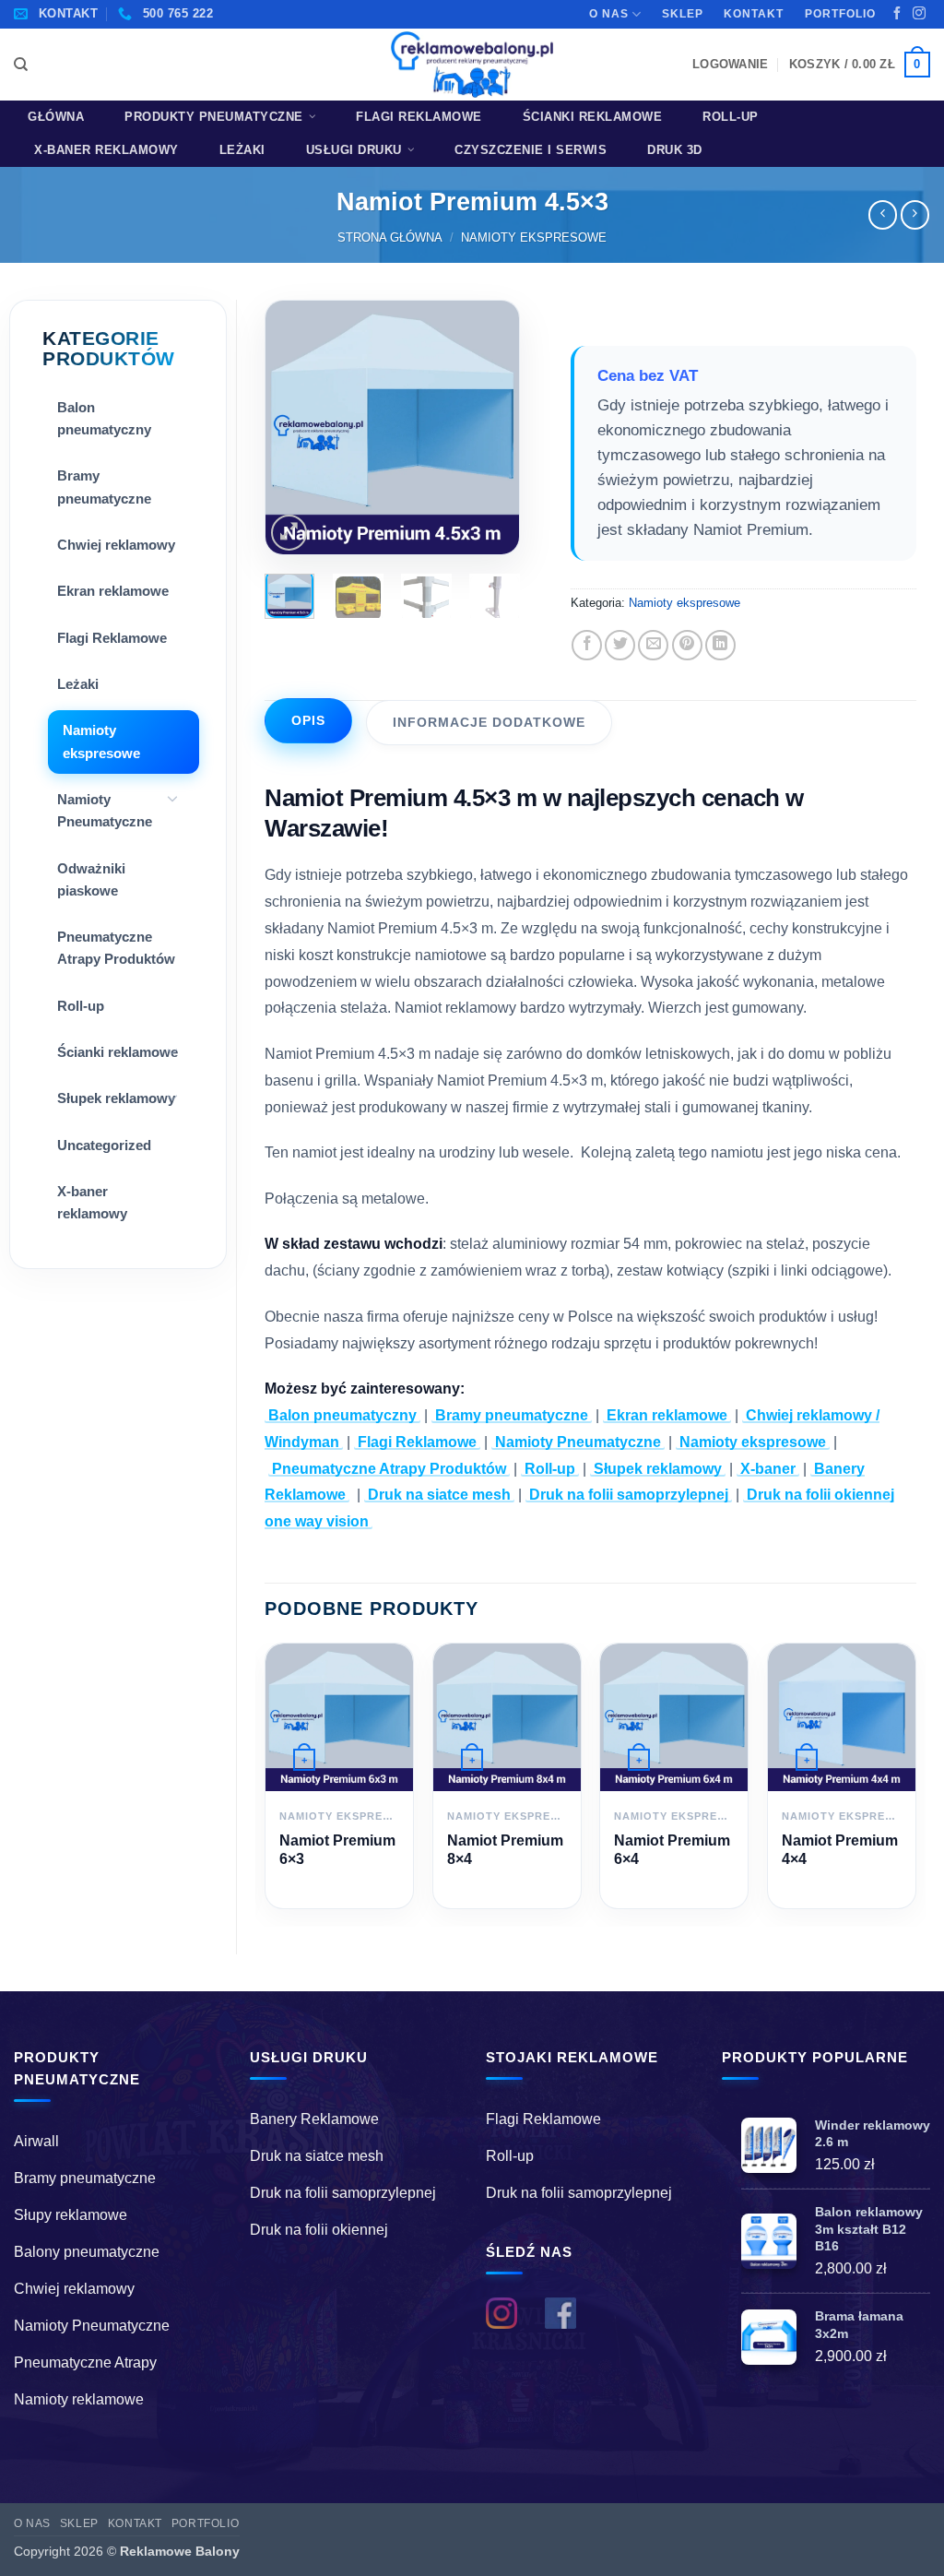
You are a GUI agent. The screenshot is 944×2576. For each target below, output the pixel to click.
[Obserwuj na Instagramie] (919, 14)
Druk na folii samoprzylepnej (629, 1495)
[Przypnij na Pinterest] (687, 645)
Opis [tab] (308, 720)
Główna (56, 117)
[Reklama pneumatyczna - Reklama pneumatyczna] (472, 65)
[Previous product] (915, 214)
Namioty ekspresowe (534, 237)
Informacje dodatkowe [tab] (489, 722)
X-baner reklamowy (106, 150)
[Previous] (294, 427)
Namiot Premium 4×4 (840, 1849)
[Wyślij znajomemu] (653, 645)
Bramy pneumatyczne (104, 487)
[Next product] (883, 214)
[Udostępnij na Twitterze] (620, 645)
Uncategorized (104, 1145)
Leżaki (242, 150)
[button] (730, 64)
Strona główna (390, 237)
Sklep (683, 14)
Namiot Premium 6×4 (672, 1849)
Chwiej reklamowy (116, 545)
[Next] (490, 427)
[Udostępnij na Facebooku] (587, 645)
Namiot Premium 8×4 (505, 1849)
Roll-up (731, 117)
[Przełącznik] (172, 798)
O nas (609, 14)
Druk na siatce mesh (439, 1495)
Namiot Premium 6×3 (337, 1849)
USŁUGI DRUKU (354, 150)
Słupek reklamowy (116, 1098)
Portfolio (840, 14)
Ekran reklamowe (113, 591)
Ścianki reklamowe (593, 117)
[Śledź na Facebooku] (897, 14)
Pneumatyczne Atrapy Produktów (116, 948)
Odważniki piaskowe (91, 879)
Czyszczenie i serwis (531, 150)
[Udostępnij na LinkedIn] (720, 645)
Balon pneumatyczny (104, 418)
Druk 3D (675, 150)
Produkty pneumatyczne (214, 117)
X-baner (768, 1469)
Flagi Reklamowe (419, 117)
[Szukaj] (21, 65)
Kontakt (754, 14)
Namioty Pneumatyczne (105, 810)
